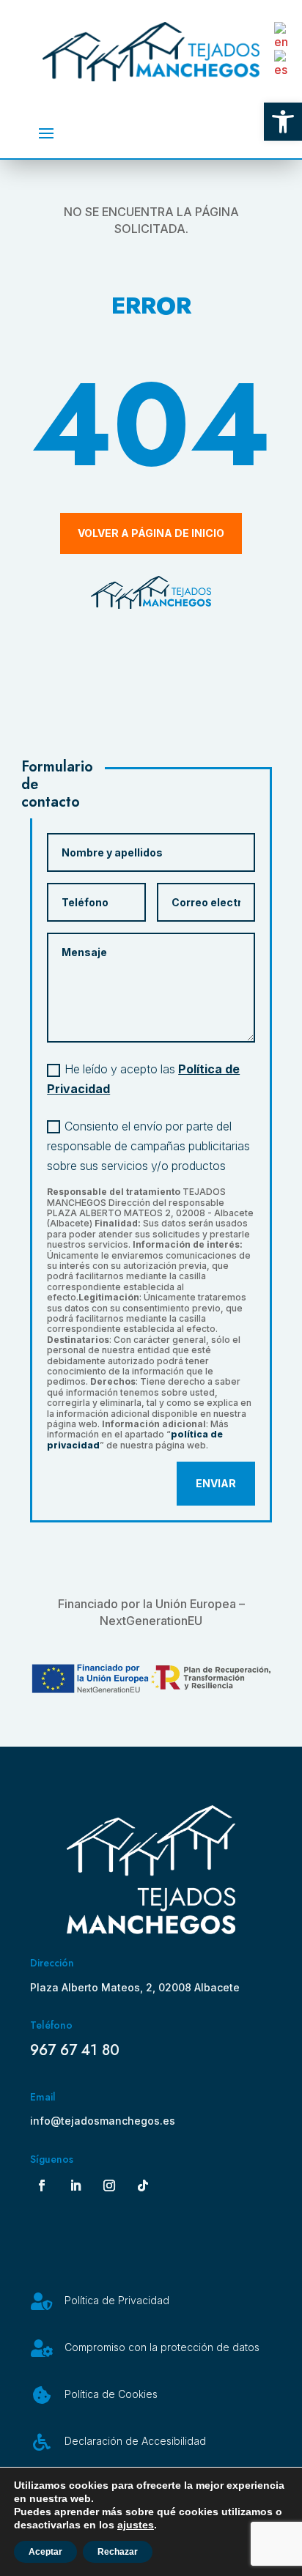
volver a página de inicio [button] (151, 533)
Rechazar (118, 2552)
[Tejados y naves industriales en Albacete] (151, 52)
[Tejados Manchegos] (151, 1930)
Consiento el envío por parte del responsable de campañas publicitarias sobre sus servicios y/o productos (148, 1146)
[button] (46, 133)
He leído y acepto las (143, 1079)
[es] (284, 63)
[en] (284, 35)
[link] (283, 122)
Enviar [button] (216, 1483)
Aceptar (45, 2552)
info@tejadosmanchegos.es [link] (103, 2121)
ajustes (136, 2525)
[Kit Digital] (151, 1680)
